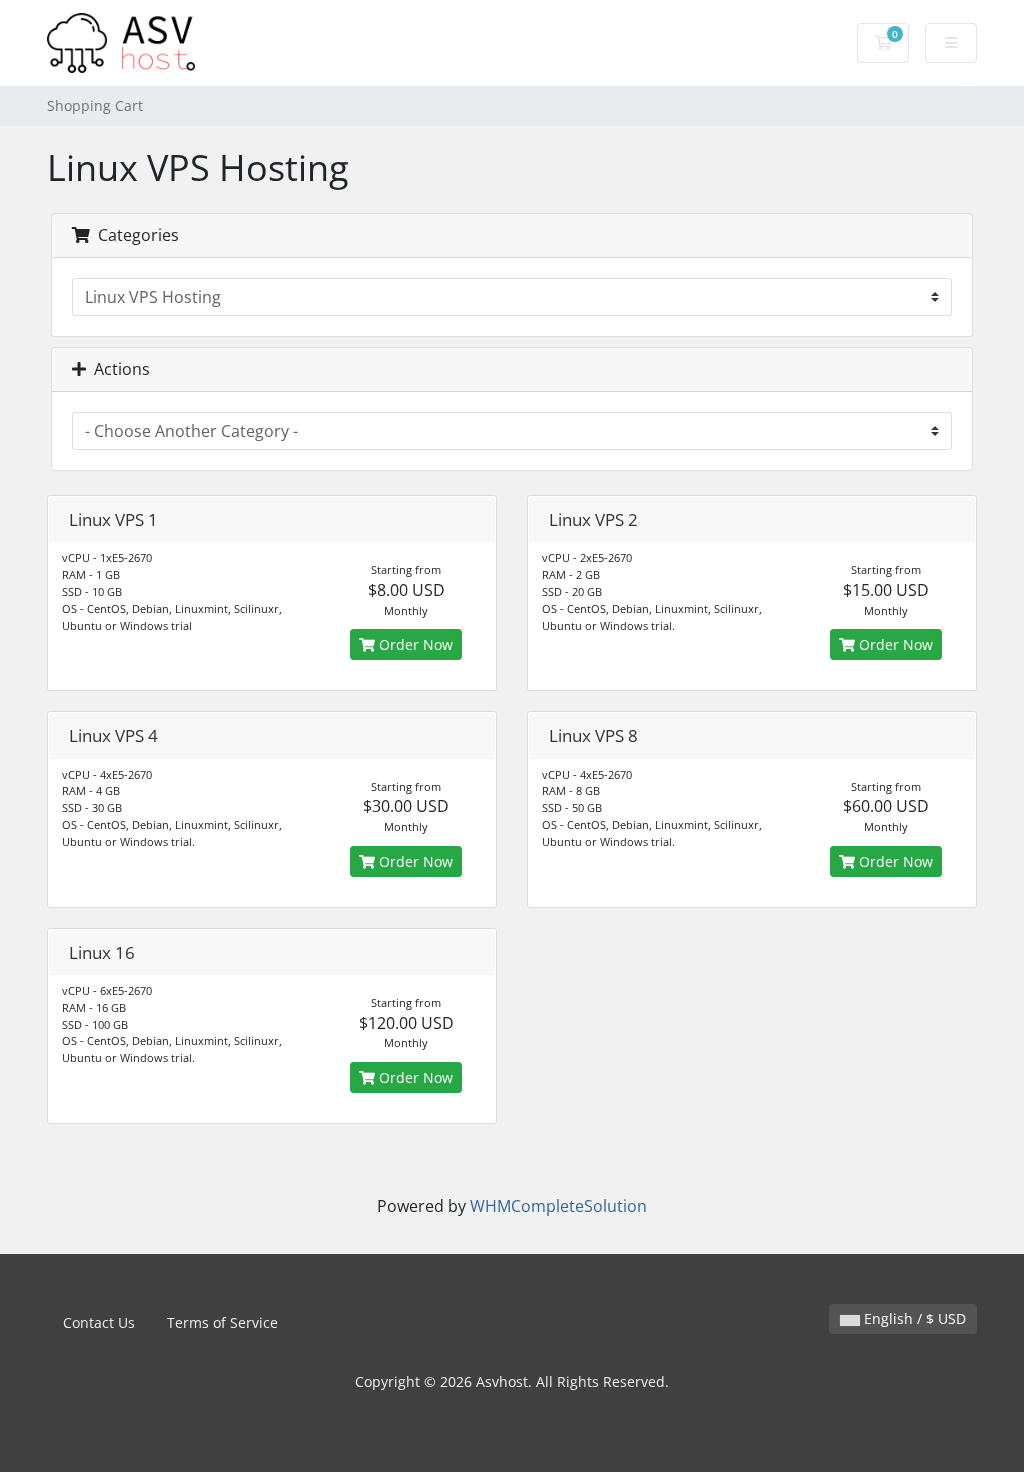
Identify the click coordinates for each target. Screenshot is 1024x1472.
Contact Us (99, 1322)
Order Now (414, 644)
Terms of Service (222, 1322)
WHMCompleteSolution (558, 1206)
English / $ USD (913, 1318)
